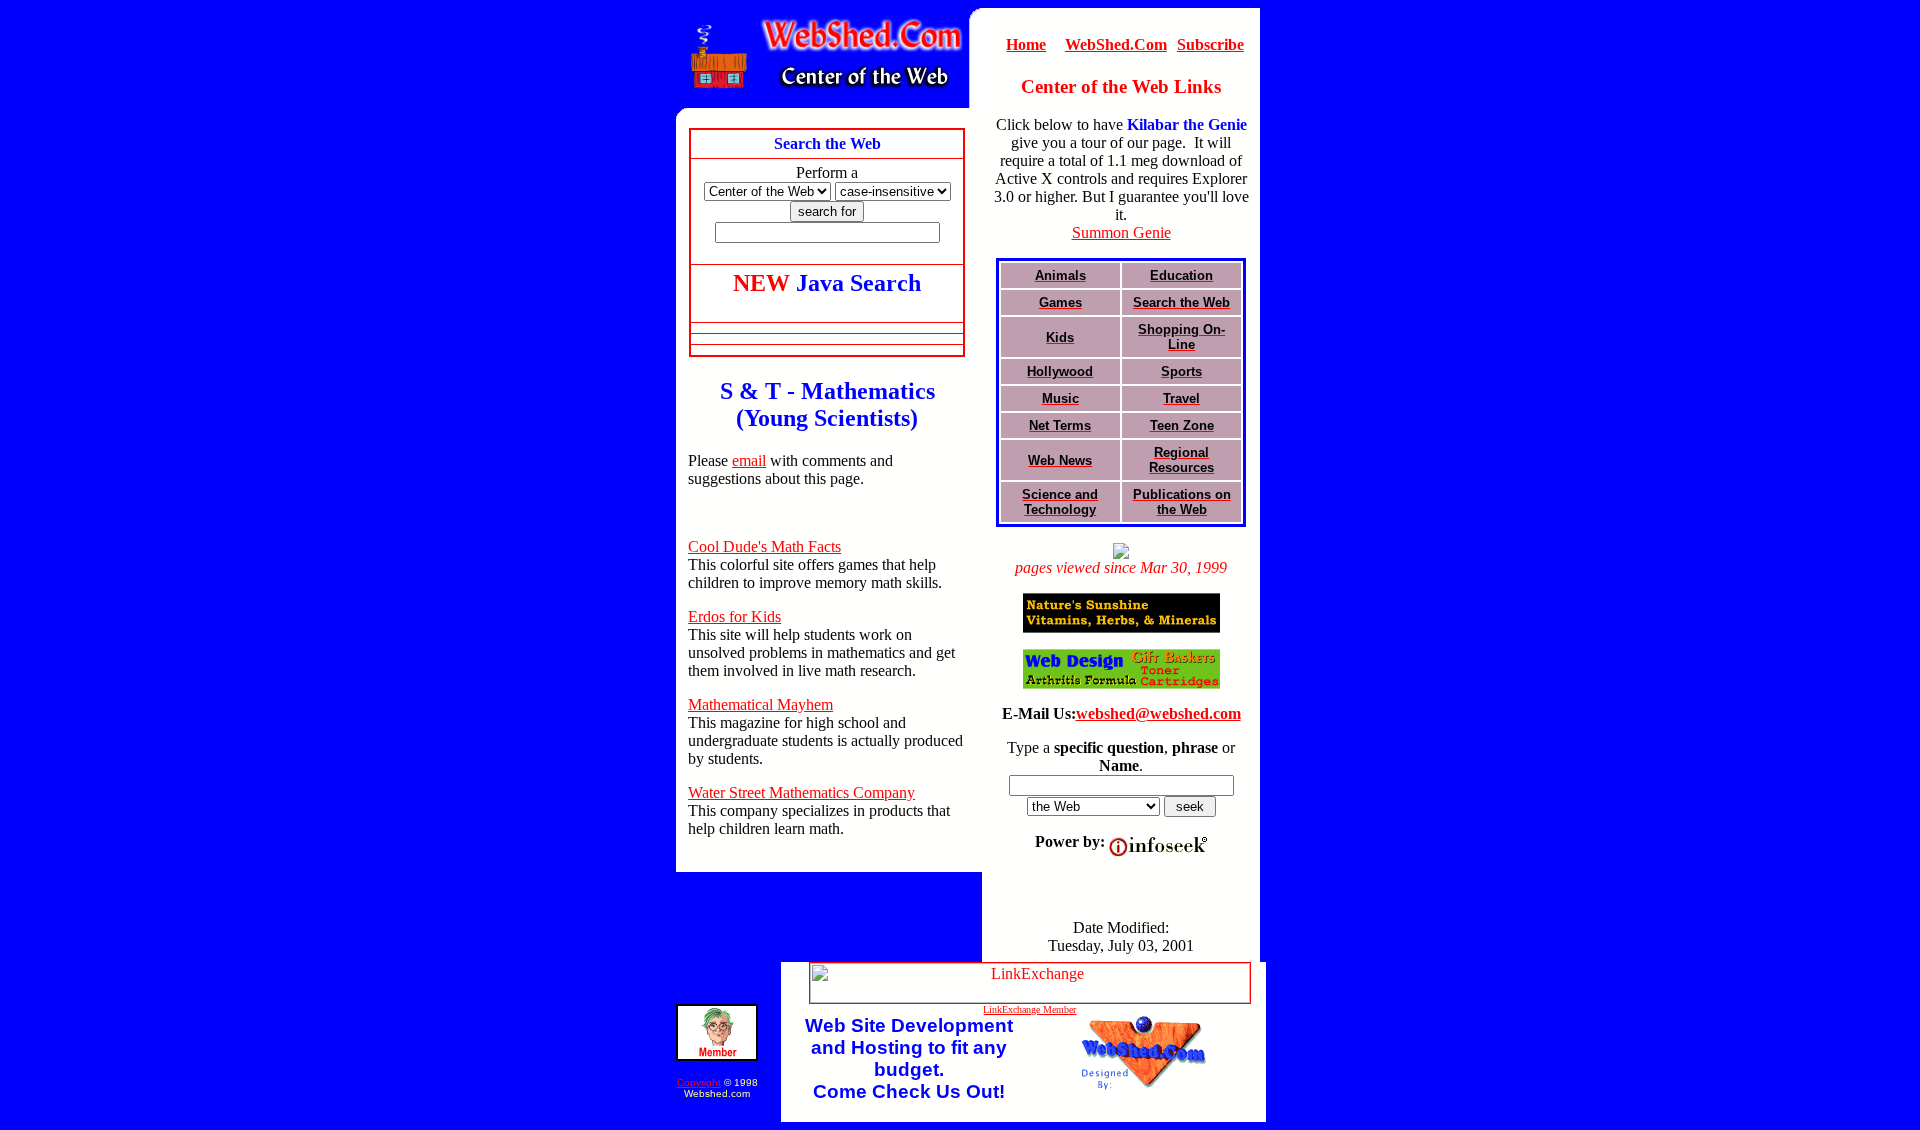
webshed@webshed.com (1158, 713)
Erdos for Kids (734, 616)
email (749, 460)
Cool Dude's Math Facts (764, 546)
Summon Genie (1121, 232)
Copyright (699, 1082)
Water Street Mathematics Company (801, 792)
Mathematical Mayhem (760, 704)
